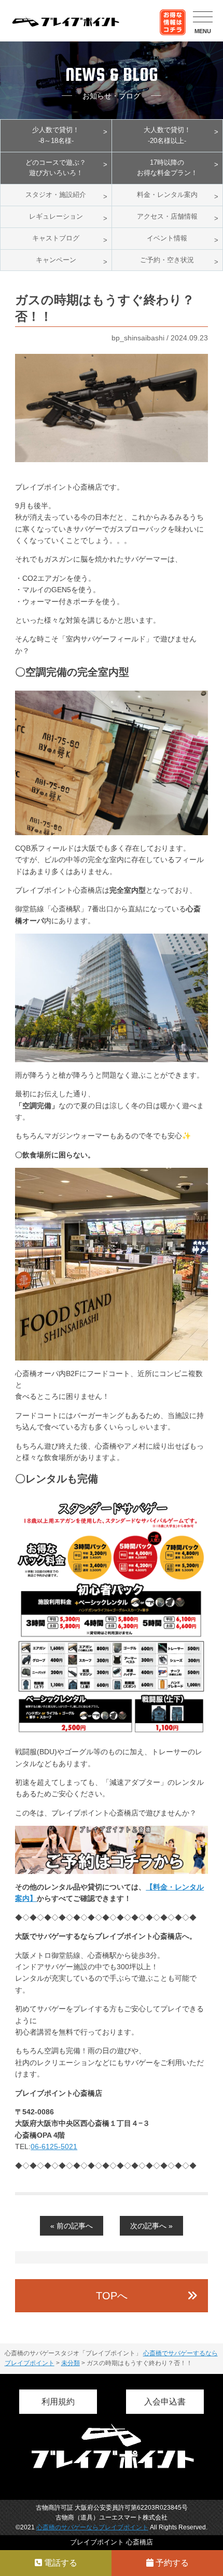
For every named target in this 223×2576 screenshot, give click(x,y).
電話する (60, 2563)
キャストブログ (56, 238)
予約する (171, 2563)
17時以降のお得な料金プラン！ (167, 168)
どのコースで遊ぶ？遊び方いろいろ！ (56, 168)
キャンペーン (56, 260)
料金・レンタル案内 (167, 195)
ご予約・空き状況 (167, 260)
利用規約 (58, 2402)
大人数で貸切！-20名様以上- (167, 135)
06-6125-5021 (54, 2146)
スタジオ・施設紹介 (56, 195)
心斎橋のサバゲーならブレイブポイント (92, 2527)
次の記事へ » (151, 2226)
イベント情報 (167, 238)
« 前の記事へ (72, 2226)
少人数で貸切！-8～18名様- (56, 135)
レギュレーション (56, 216)
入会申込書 (165, 2402)
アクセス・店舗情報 (167, 216)
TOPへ (112, 2296)
